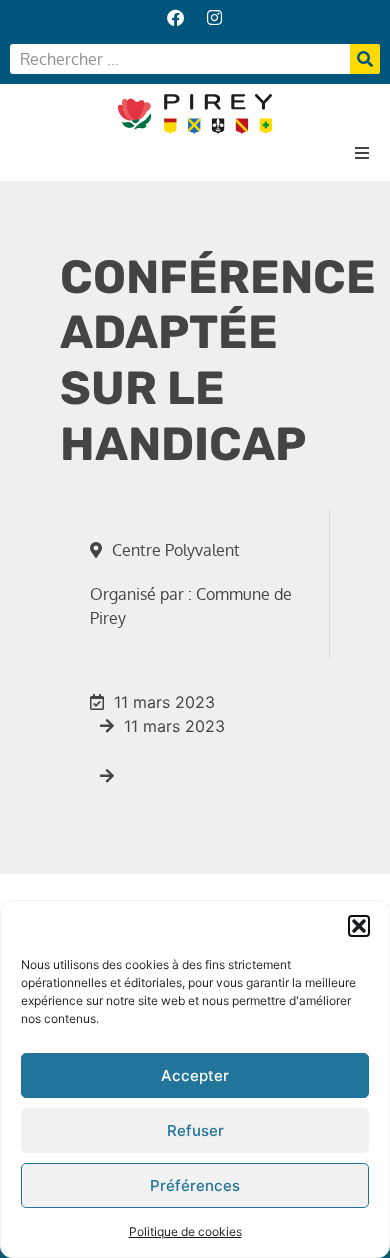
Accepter (195, 1075)
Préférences (195, 1185)
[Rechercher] (365, 59)
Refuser (195, 1130)
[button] (359, 926)
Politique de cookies (185, 1231)
